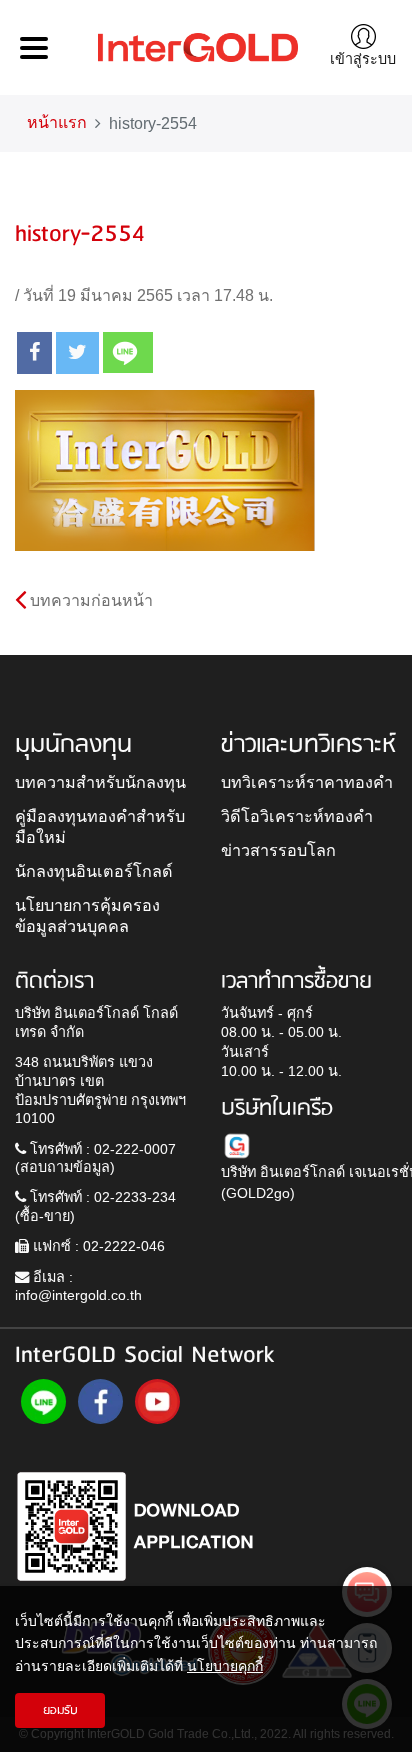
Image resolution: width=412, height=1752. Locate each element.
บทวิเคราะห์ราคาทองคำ (307, 782)
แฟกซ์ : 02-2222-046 (97, 1246)
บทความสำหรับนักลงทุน (100, 782)
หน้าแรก (57, 122)
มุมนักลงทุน (73, 745)
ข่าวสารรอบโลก (278, 850)
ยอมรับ (60, 1710)
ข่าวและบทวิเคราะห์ (309, 745)
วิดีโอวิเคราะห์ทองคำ (297, 816)
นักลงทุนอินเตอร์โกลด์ (94, 871)
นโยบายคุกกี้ (225, 1666)
